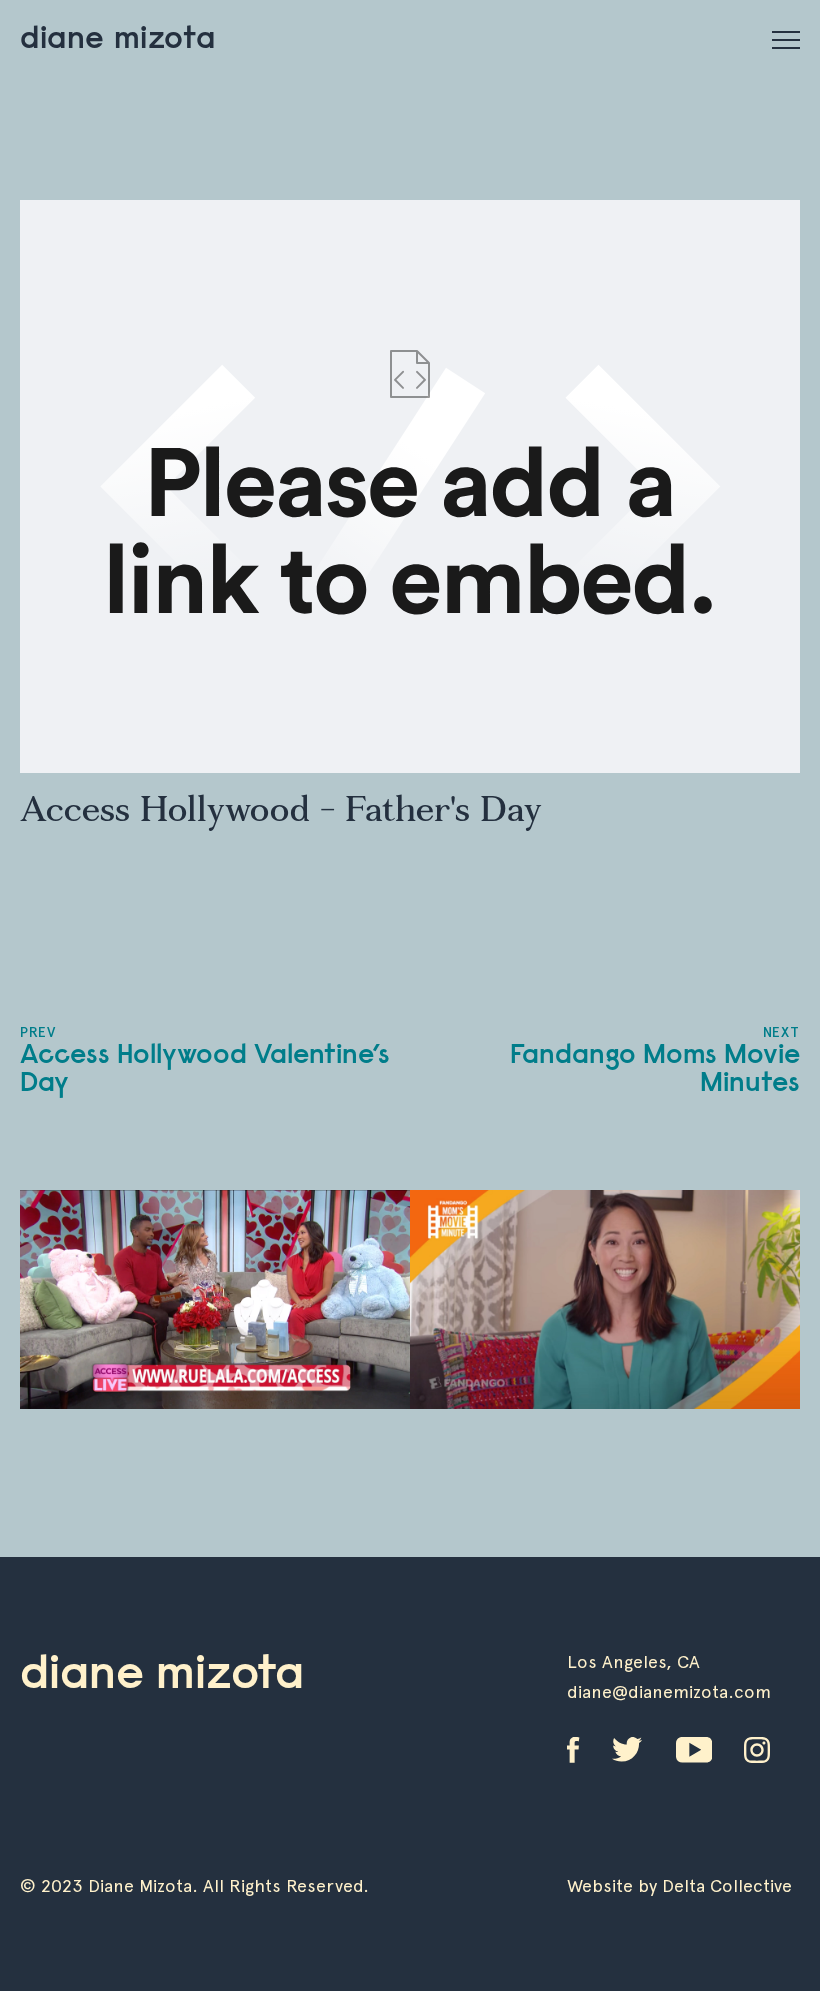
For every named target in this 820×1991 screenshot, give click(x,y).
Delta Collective (727, 1885)
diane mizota (117, 40)
